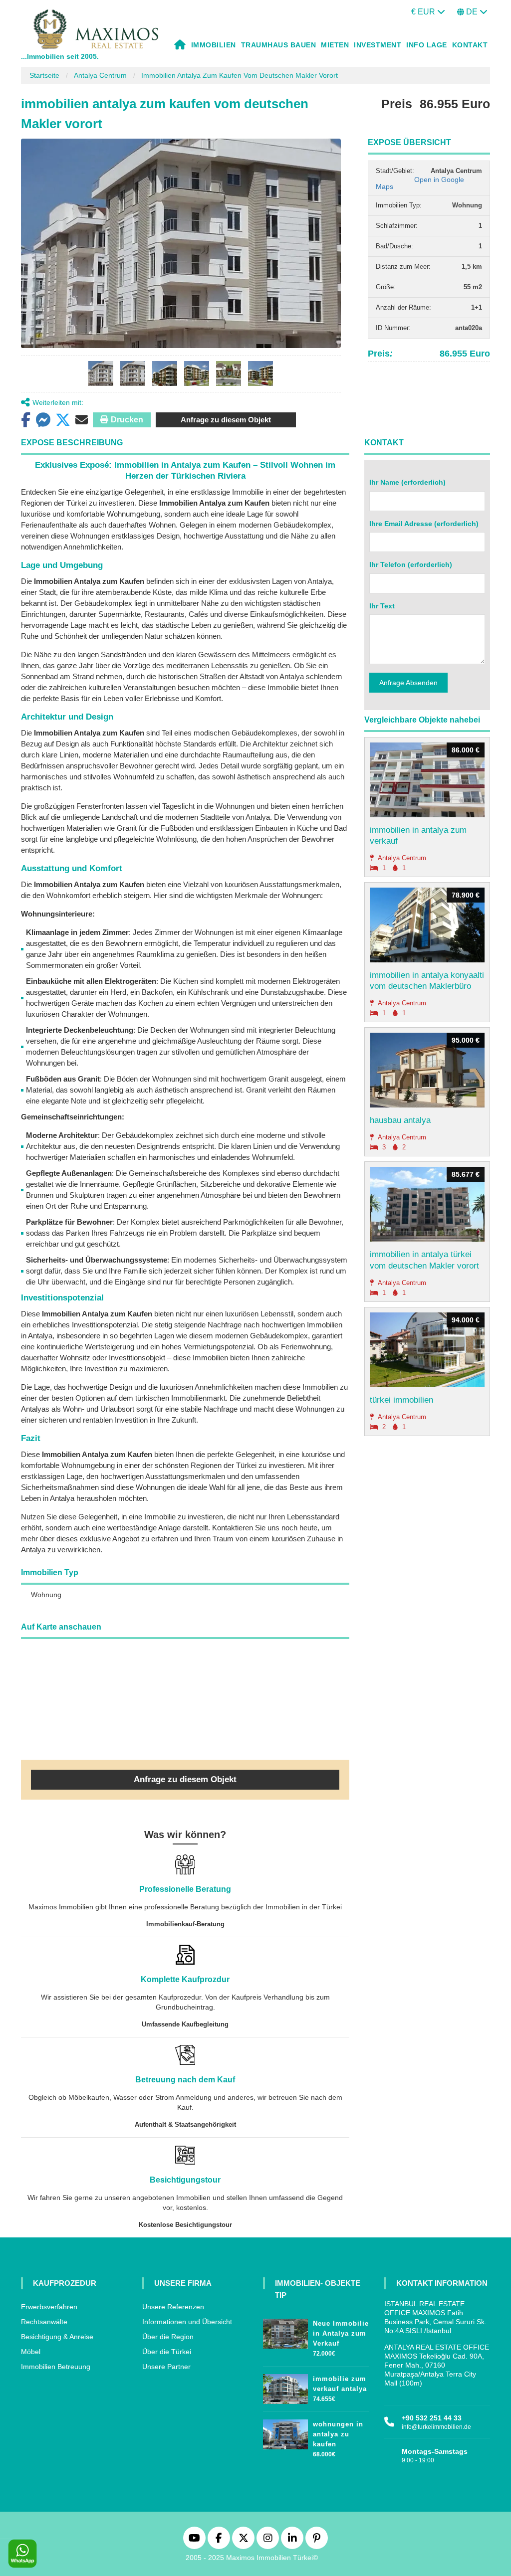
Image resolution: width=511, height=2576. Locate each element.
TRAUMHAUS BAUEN (279, 45)
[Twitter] (243, 2538)
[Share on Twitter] (63, 420)
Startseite (44, 75)
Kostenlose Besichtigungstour (185, 2225)
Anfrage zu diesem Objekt (226, 420)
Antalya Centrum (100, 75)
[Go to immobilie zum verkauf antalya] (285, 2387)
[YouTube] (194, 2538)
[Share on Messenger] (43, 420)
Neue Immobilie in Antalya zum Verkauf (341, 2333)
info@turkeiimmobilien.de (436, 2427)
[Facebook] (219, 2538)
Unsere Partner (166, 2367)
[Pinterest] (317, 2538)
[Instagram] (268, 2538)
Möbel (31, 2352)
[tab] (101, 373)
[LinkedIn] (292, 2538)
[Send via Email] (82, 420)
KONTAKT (470, 45)
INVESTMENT (378, 45)
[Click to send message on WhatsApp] (22, 2554)
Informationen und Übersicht (187, 2322)
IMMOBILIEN (214, 45)
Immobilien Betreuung (56, 2367)
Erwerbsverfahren (49, 2307)
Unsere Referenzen (173, 2307)
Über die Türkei (167, 2352)
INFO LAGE (427, 45)
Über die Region (168, 2337)
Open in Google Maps (420, 183)
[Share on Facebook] (26, 420)
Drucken (127, 420)
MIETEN (335, 45)
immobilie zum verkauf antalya (340, 2384)
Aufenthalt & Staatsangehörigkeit (185, 2124)
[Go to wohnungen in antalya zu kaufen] (285, 2432)
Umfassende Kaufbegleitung (185, 2024)
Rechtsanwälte (44, 2322)
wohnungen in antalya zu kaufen (338, 2434)
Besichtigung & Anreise (57, 2337)
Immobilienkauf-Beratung (185, 1924)
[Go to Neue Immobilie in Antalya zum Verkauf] (285, 2331)
